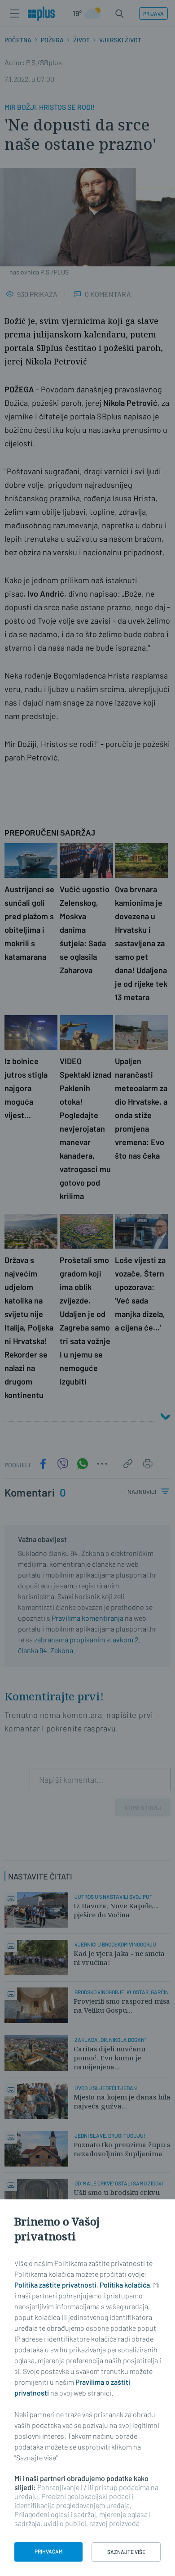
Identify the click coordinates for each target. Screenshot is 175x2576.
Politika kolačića (125, 2285)
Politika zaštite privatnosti (55, 2285)
